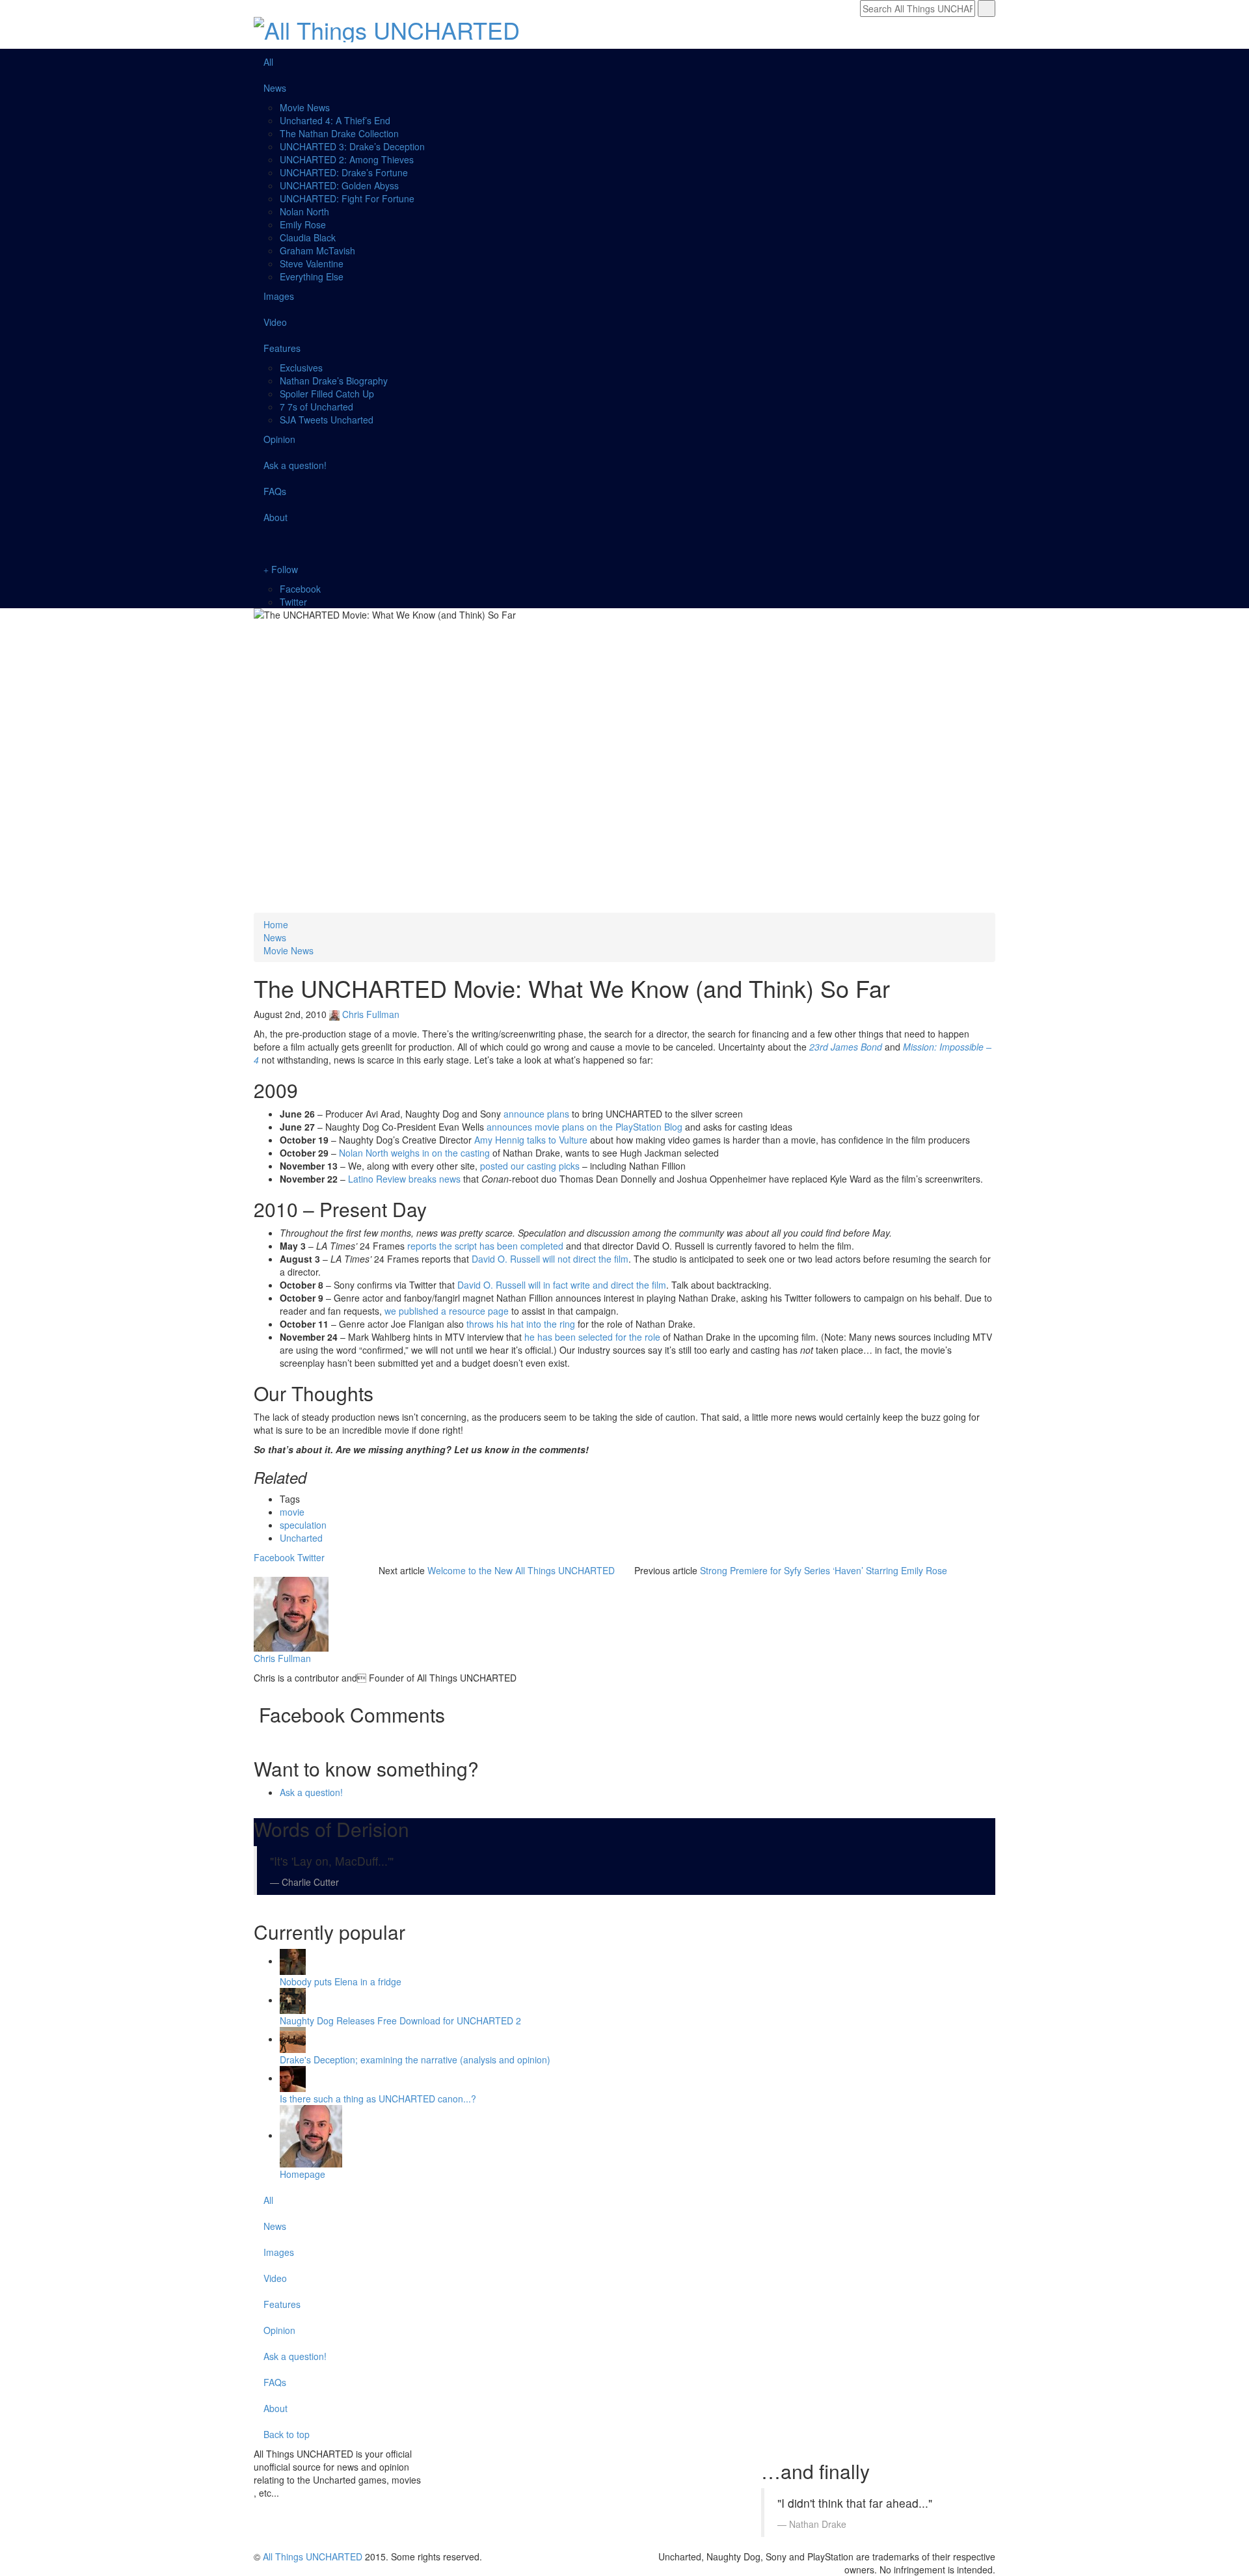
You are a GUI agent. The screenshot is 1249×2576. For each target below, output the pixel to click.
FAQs (275, 491)
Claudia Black (308, 237)
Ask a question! (295, 465)
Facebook (300, 589)
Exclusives (301, 368)
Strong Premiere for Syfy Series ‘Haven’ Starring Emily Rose (824, 1570)
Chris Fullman (371, 1014)
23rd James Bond (847, 1047)
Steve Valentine (312, 263)
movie (292, 1512)
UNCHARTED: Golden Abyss (339, 185)
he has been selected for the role (592, 1337)
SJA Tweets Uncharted (327, 420)
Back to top (288, 2434)
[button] (624, 543)
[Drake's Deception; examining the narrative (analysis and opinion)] (293, 2039)
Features (282, 348)
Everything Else (312, 276)
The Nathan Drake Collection (339, 133)
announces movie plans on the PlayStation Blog (584, 1127)
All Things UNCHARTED (313, 2556)
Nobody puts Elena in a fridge (341, 1981)
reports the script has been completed (485, 1246)
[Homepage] (311, 2135)
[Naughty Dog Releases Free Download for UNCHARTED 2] (293, 2000)
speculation (303, 1525)
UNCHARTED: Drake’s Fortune (344, 172)
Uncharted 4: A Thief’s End (335, 120)
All (268, 62)
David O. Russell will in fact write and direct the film (562, 1285)
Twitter (293, 602)
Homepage (302, 2174)
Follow (283, 569)
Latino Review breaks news (404, 1179)
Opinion (279, 439)
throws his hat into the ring (521, 1324)
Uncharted (301, 1538)
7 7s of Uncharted (316, 407)
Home (276, 924)
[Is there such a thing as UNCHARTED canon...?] (293, 2078)
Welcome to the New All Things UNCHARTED (521, 1570)
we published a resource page (447, 1311)
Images (279, 296)
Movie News (305, 107)
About (275, 517)
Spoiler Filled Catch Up (327, 394)
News (275, 88)
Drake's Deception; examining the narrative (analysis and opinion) (415, 2059)
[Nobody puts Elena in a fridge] (293, 1961)
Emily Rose (303, 224)
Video (275, 322)
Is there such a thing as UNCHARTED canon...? (378, 2099)
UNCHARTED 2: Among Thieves (347, 159)
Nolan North (304, 211)
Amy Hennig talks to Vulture (531, 1140)
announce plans (536, 1114)
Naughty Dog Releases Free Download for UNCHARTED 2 (400, 2020)
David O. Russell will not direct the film (550, 1259)
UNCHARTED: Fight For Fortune (347, 198)
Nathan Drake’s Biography (334, 381)
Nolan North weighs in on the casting (414, 1153)
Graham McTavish (317, 250)
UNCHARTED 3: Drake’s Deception (352, 146)
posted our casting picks (530, 1166)
